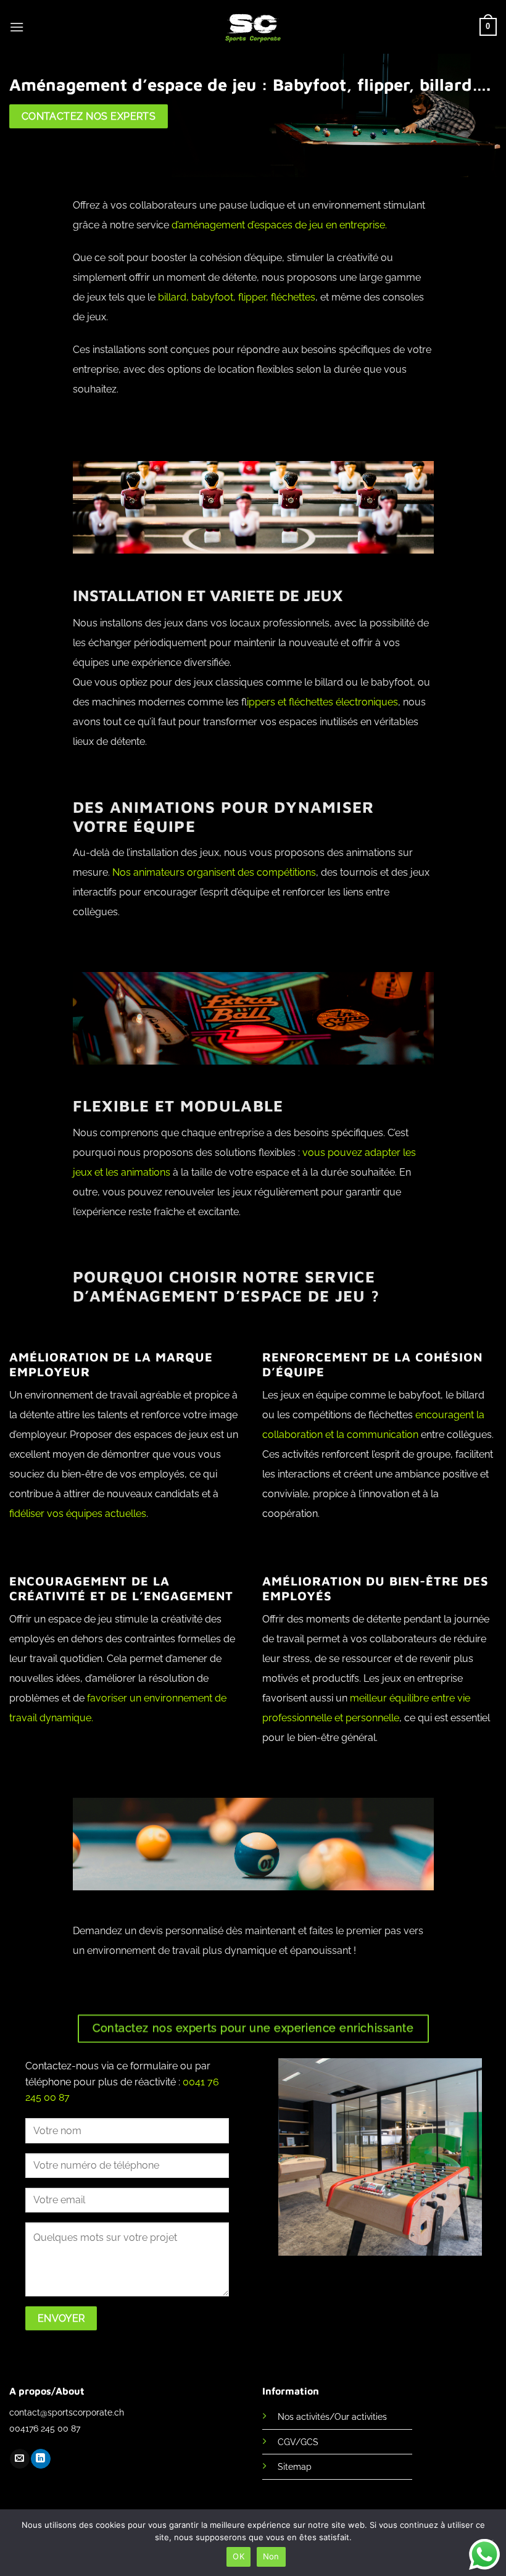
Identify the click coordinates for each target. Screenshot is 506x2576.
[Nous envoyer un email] (19, 2459)
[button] (17, 27)
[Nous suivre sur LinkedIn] (40, 2459)
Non (271, 2556)
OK (238, 2556)
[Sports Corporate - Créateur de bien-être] (253, 27)
